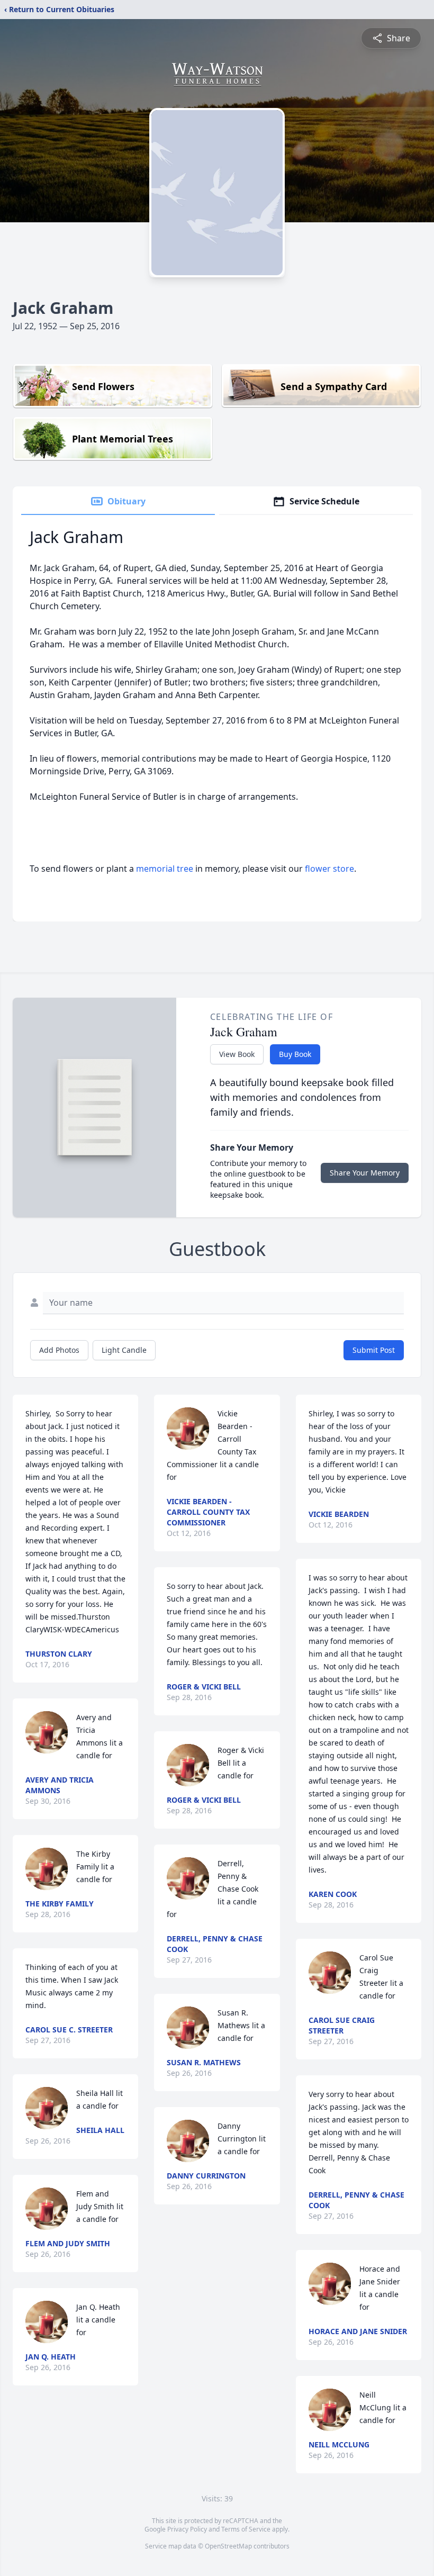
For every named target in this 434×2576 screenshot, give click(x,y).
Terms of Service (246, 2529)
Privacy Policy (187, 2529)
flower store (329, 869)
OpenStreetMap (228, 2546)
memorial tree (165, 869)
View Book (237, 1054)
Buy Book (295, 1054)
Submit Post (374, 1350)
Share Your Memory (365, 1173)
